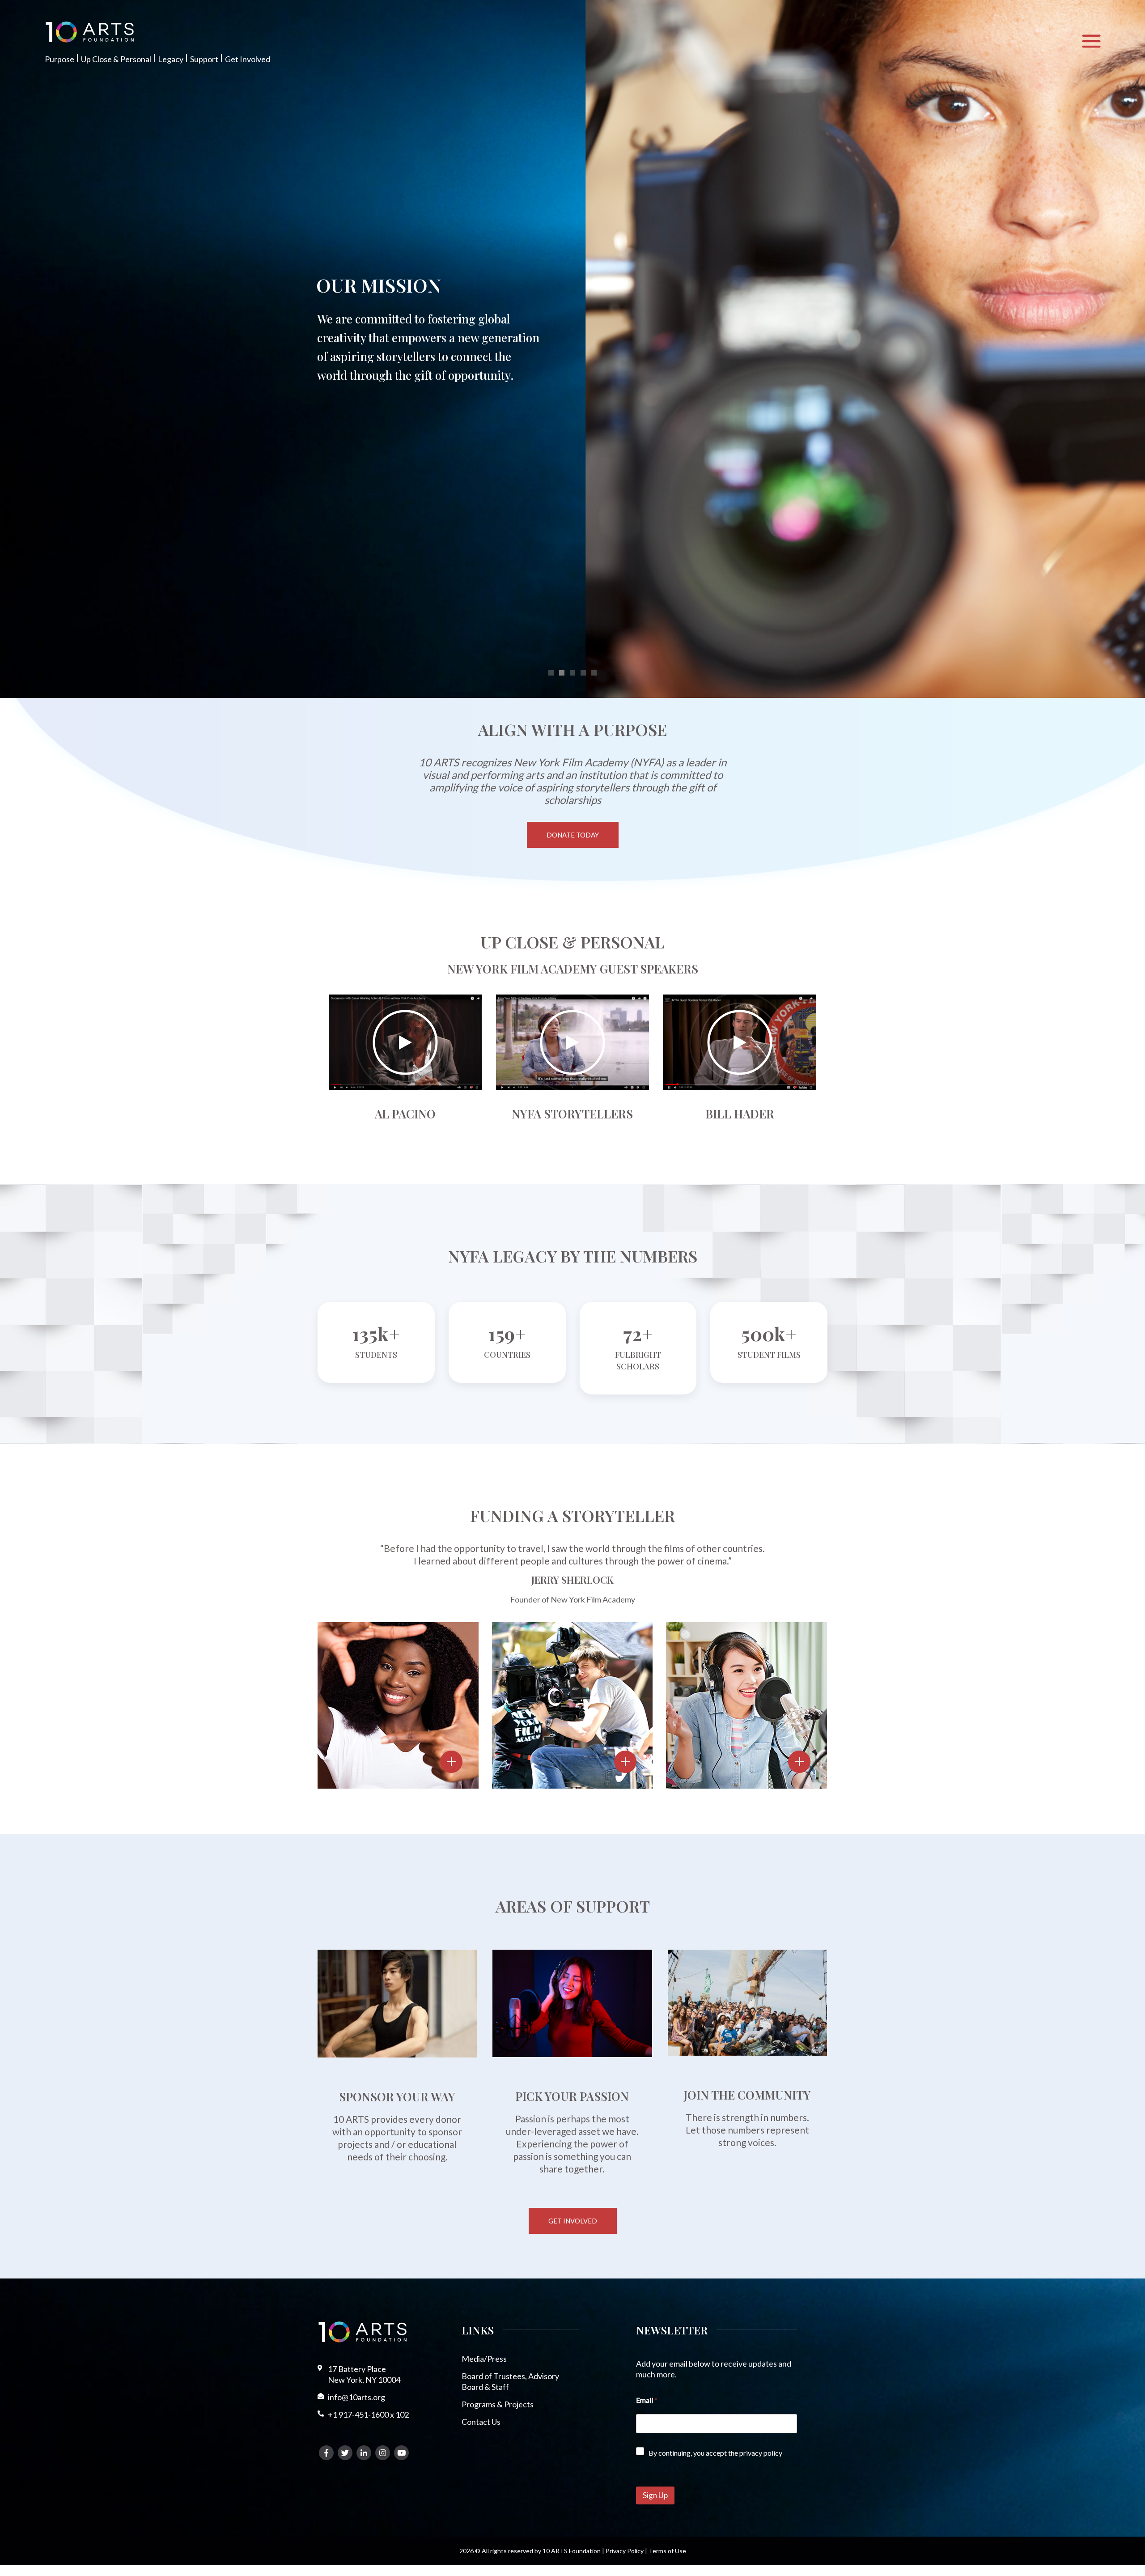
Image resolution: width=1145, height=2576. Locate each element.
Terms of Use (667, 2551)
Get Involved (248, 59)
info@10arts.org (356, 2397)
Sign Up (655, 2495)
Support (204, 59)
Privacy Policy (625, 2551)
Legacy (171, 59)
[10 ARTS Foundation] (90, 32)
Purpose (59, 59)
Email (647, 2400)
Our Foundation (393, 1649)
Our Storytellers (748, 1636)
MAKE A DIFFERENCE (414, 285)
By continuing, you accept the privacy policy (715, 2453)
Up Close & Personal (116, 59)
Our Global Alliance (566, 1636)
